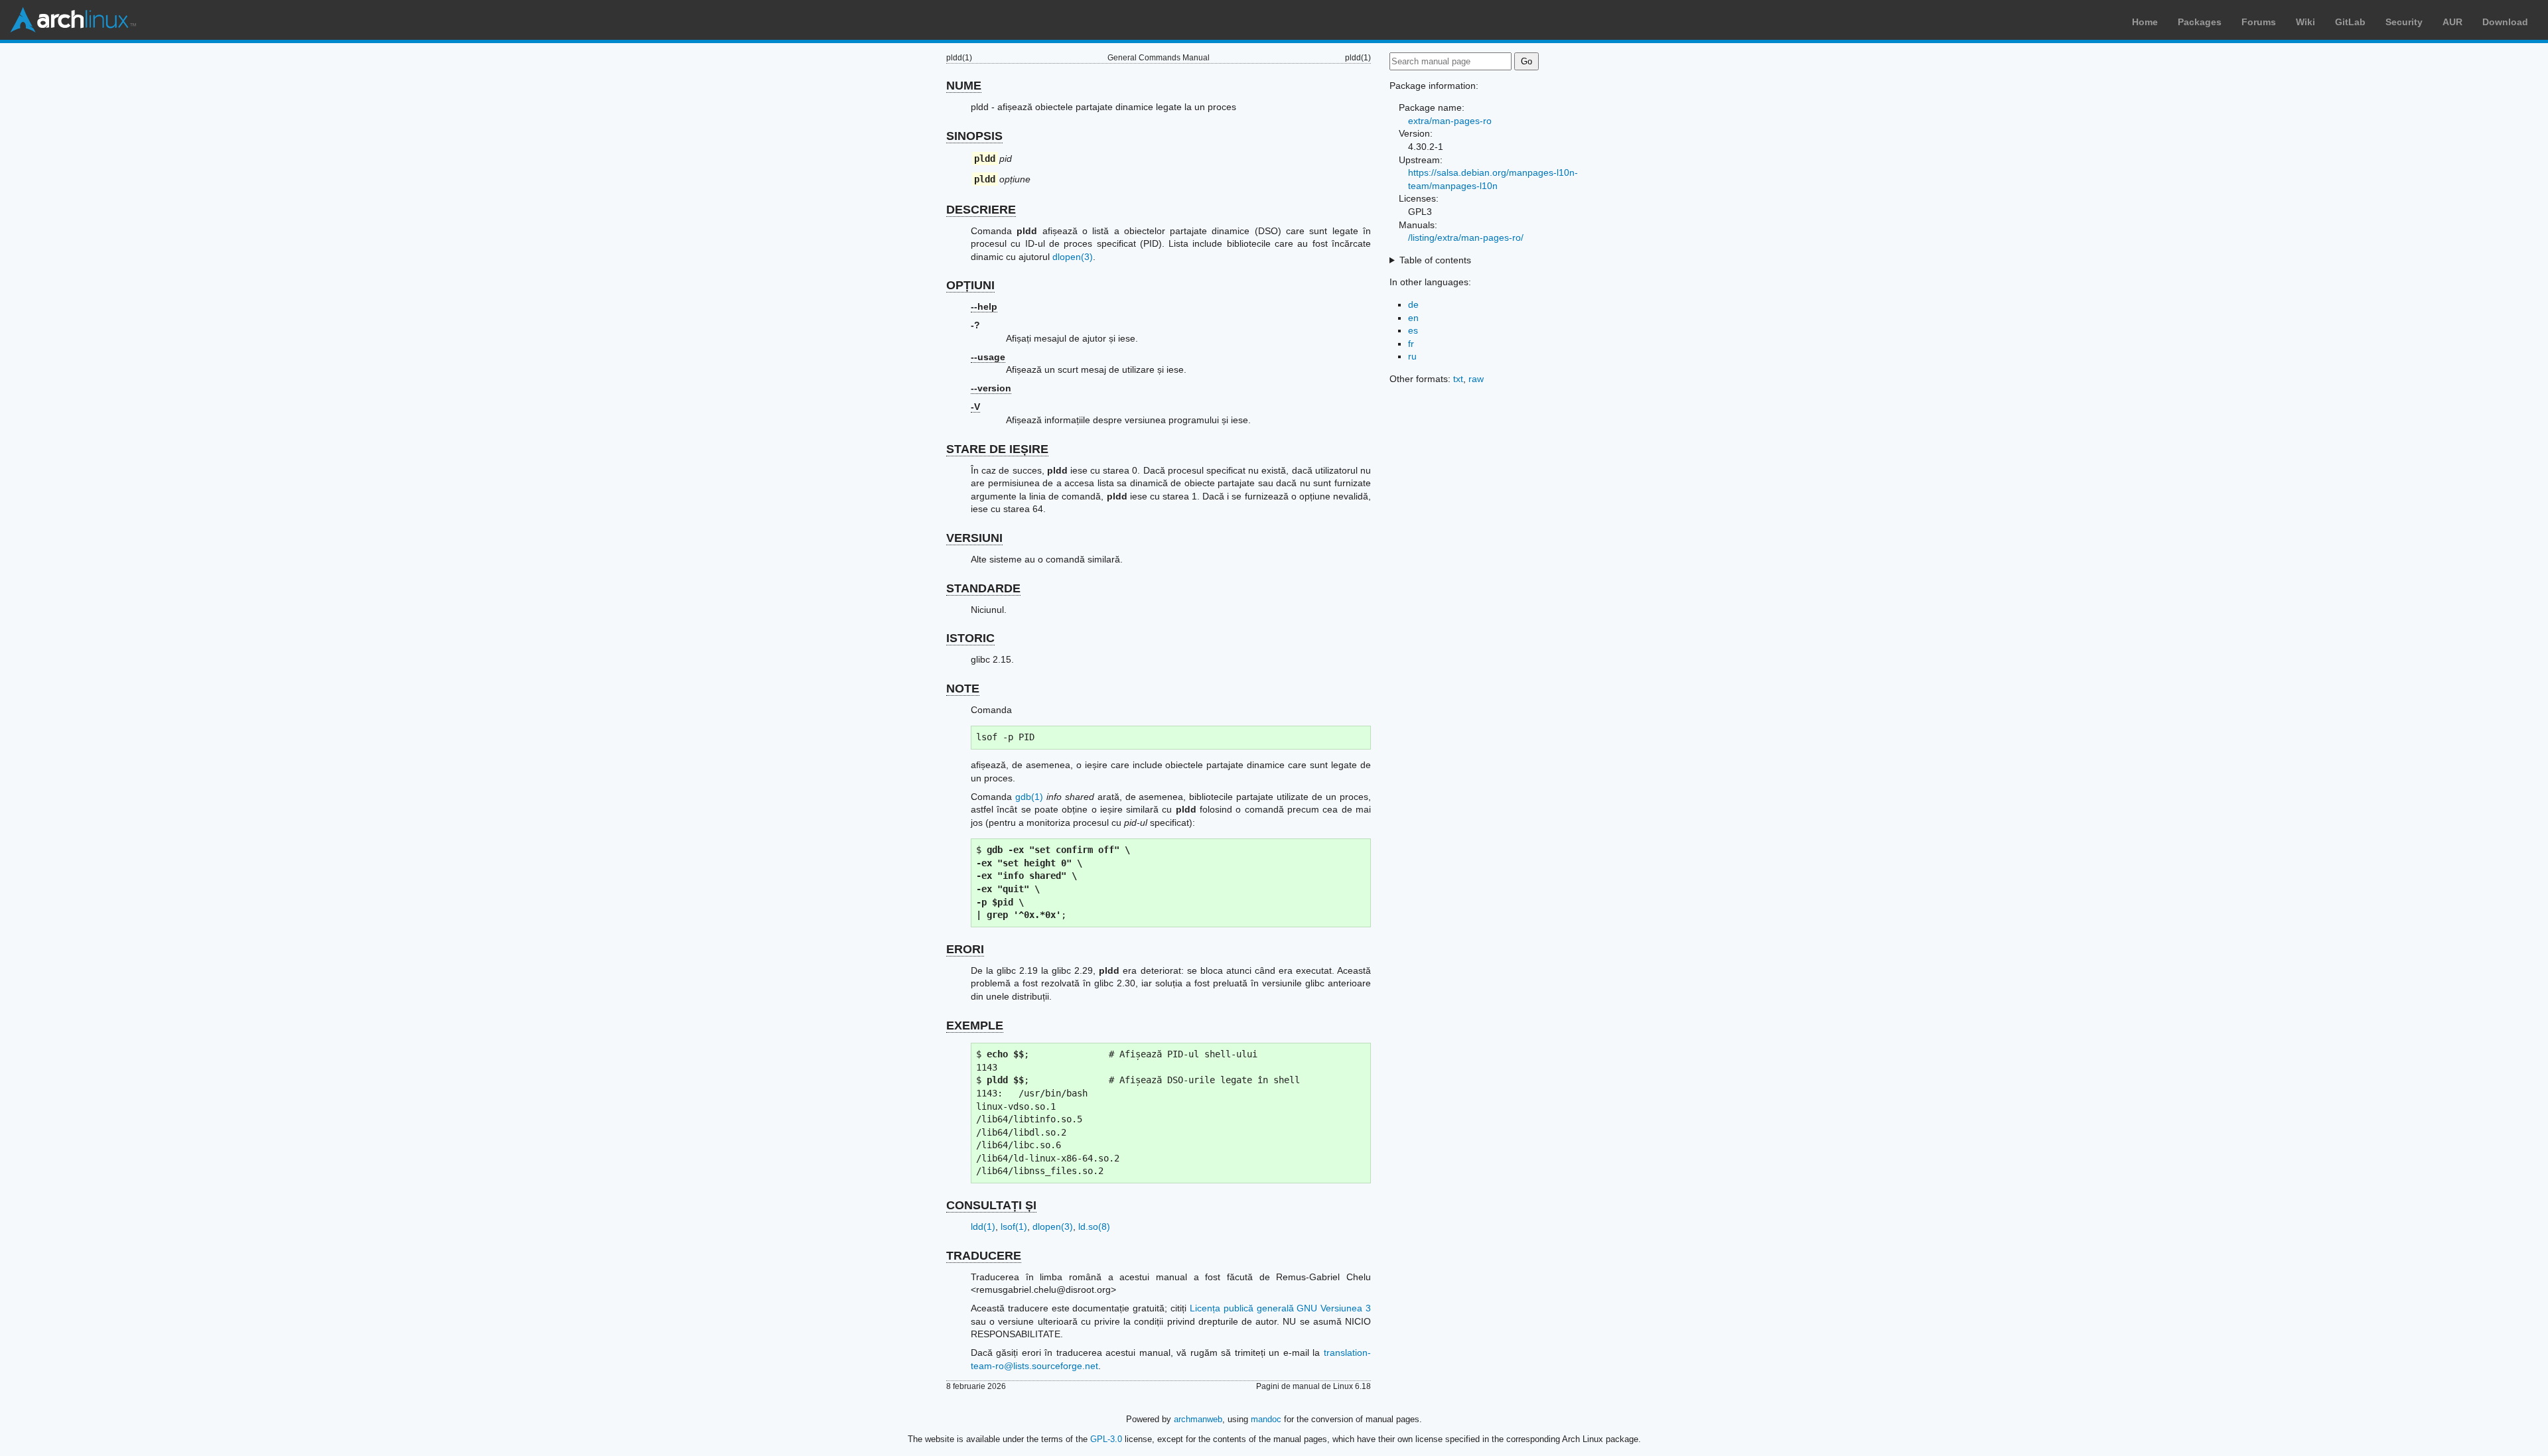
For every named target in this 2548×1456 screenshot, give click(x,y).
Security (2404, 22)
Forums (2259, 22)
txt (1458, 379)
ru (1412, 356)
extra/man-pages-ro (1450, 121)
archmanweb (1198, 1419)
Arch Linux (73, 20)
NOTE (963, 689)
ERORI (965, 949)
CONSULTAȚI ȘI (991, 1205)
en (1413, 318)
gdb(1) (1029, 797)
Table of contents (1435, 260)
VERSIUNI (974, 538)
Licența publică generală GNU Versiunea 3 (1280, 1308)
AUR (2452, 22)
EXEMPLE (975, 1026)
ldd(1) (983, 1226)
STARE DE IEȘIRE (997, 449)
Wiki (2305, 22)
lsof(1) (1014, 1226)
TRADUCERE (984, 1256)
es (1413, 330)
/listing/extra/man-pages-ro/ (1466, 237)
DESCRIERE (981, 210)
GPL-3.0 (1106, 1439)
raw (1476, 379)
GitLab (2350, 22)
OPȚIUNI (970, 285)
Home (2145, 22)
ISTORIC (970, 638)
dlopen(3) (1073, 257)
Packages (2200, 22)
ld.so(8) (1094, 1226)
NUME (964, 86)
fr (1411, 344)
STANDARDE (983, 588)
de (1413, 304)
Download (2505, 22)
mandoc (1266, 1419)
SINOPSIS (974, 136)
